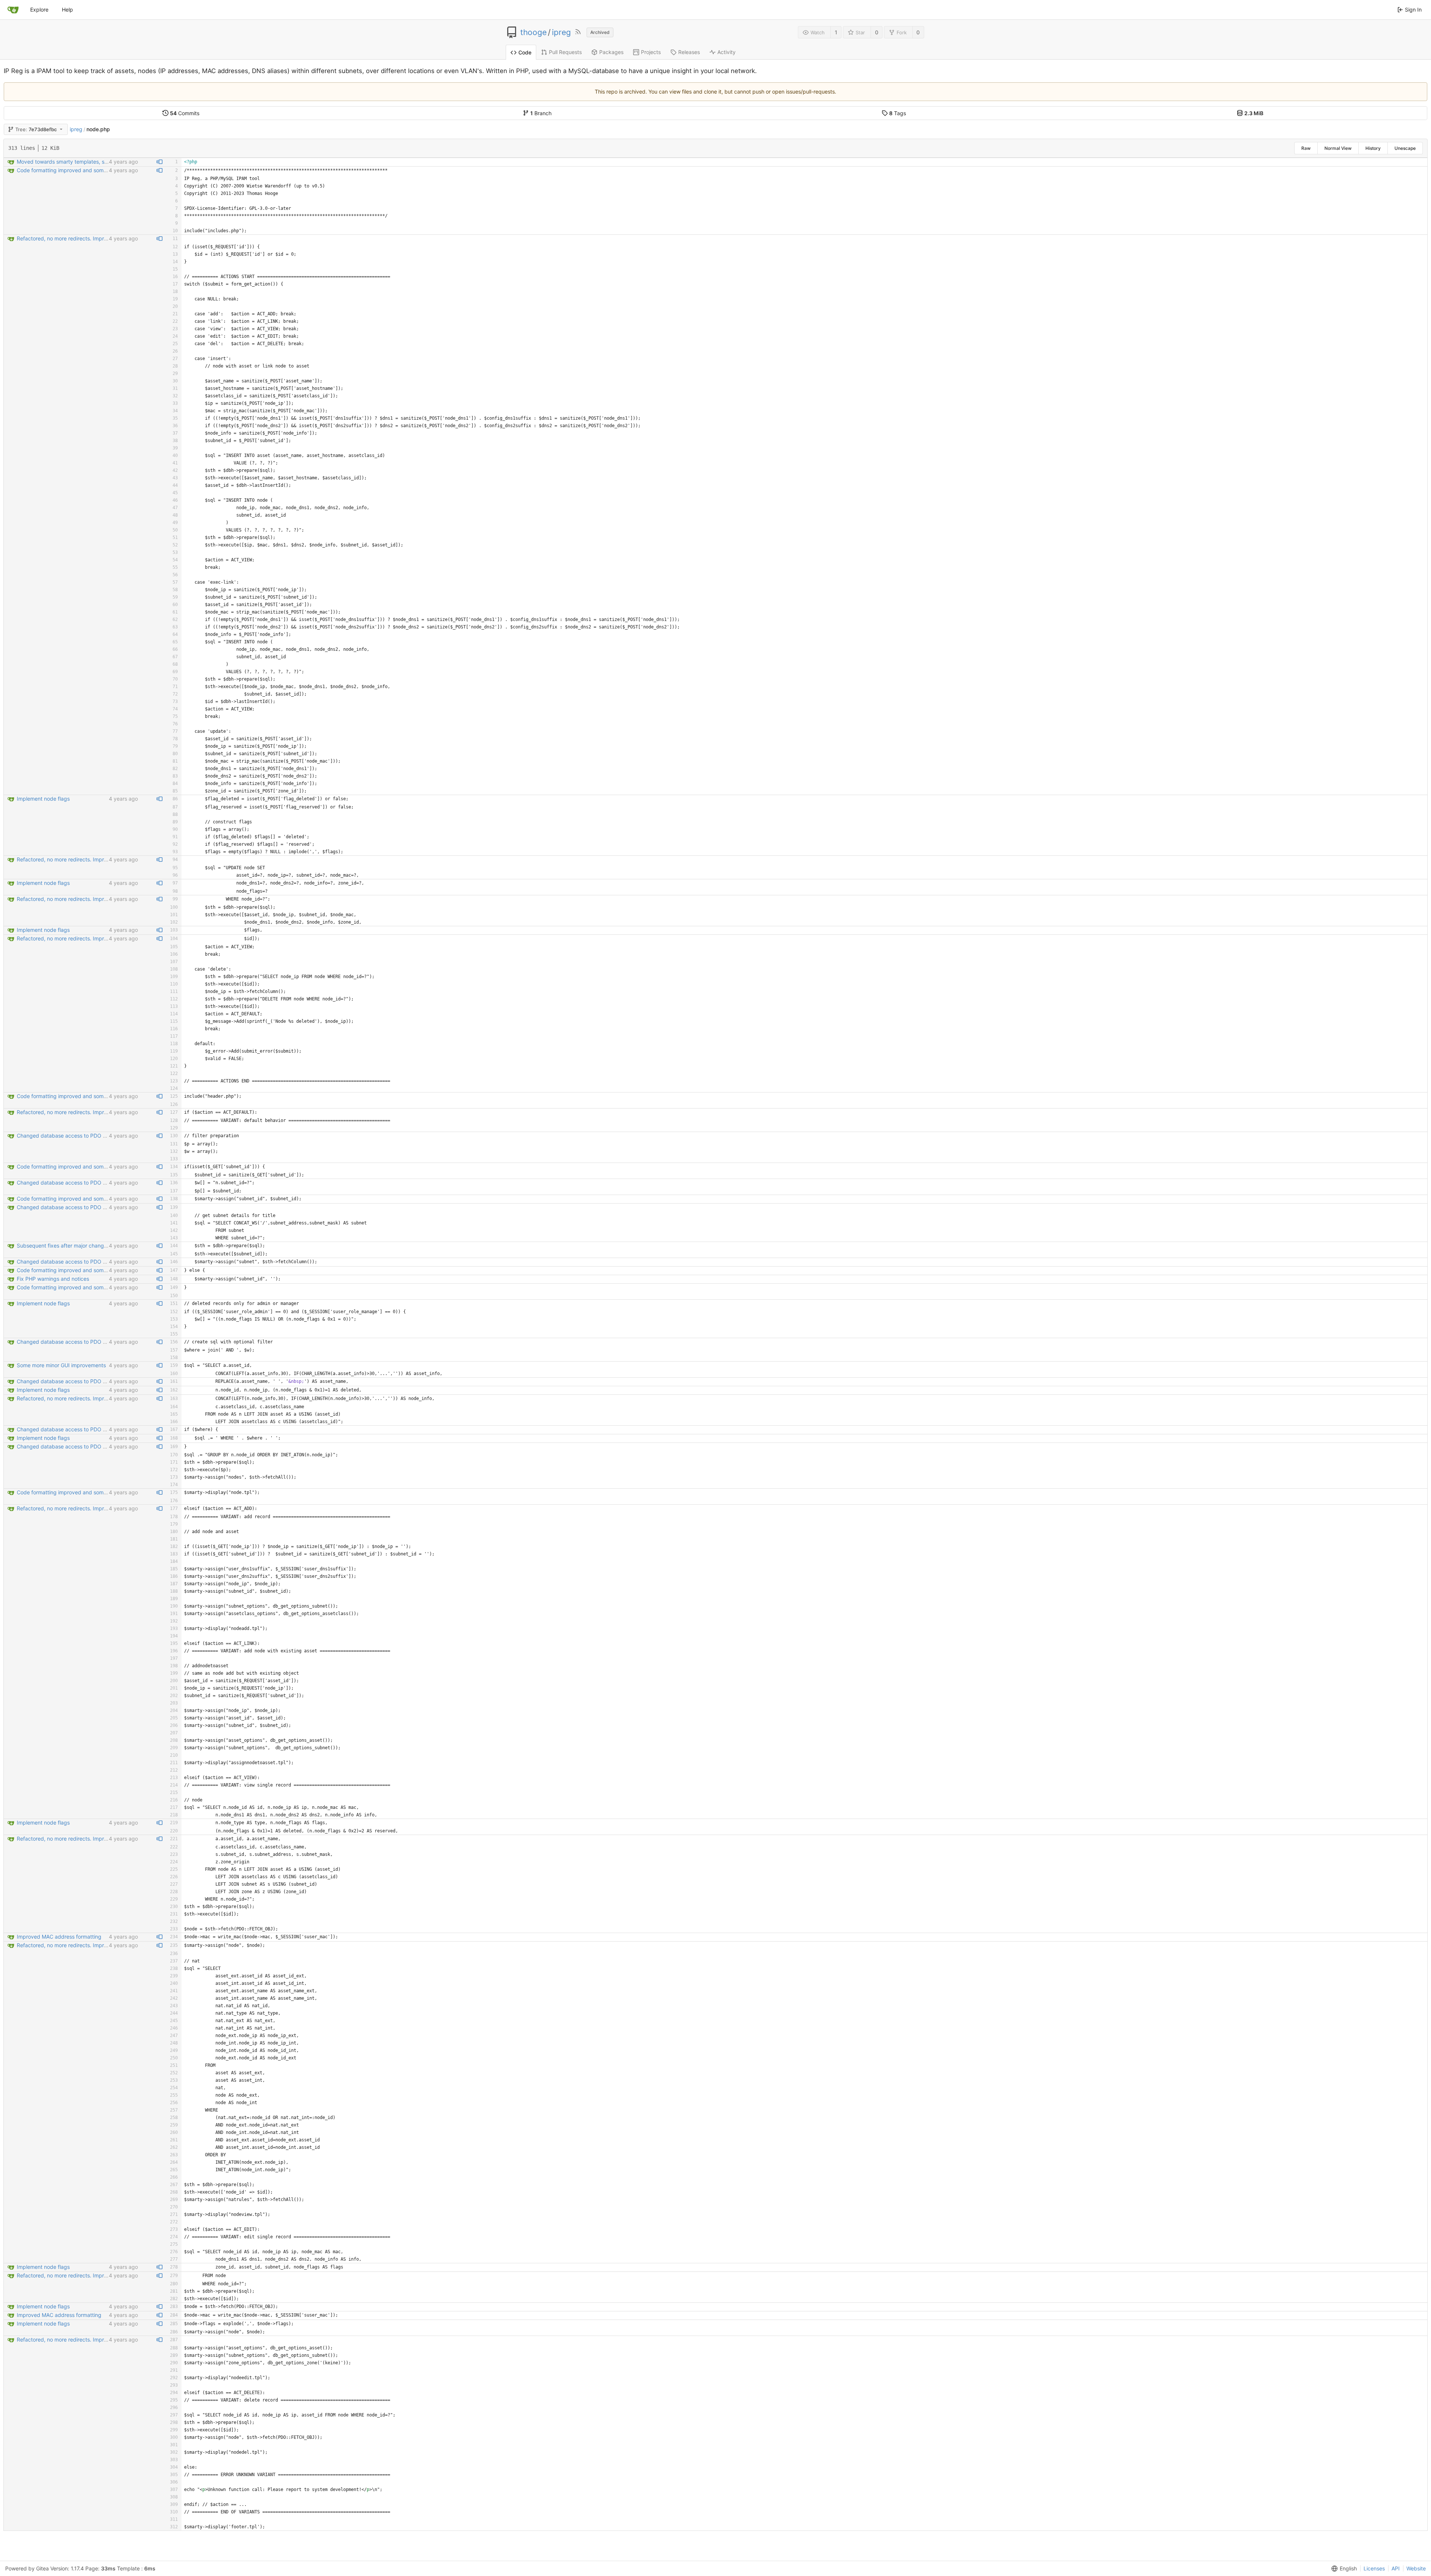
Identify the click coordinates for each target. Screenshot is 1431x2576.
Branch (541, 113)
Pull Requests (565, 52)
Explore (39, 10)
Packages (611, 52)
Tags (898, 113)
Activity (726, 52)
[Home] (13, 10)
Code (525, 52)
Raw (1306, 148)
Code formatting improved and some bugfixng (73, 170)
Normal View (1338, 148)
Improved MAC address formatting (59, 1937)
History (1373, 148)
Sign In (1413, 10)
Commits (185, 113)
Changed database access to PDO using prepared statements (93, 1136)
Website (1416, 2568)
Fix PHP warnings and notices (53, 1279)
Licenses (1374, 2568)
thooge (533, 32)
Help (67, 10)
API (1396, 2568)
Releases (689, 52)
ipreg (561, 32)
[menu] (1343, 2569)
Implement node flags (43, 799)
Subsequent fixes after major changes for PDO (74, 1246)
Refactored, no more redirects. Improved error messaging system (97, 238)
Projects (651, 52)
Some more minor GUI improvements (61, 1365)
